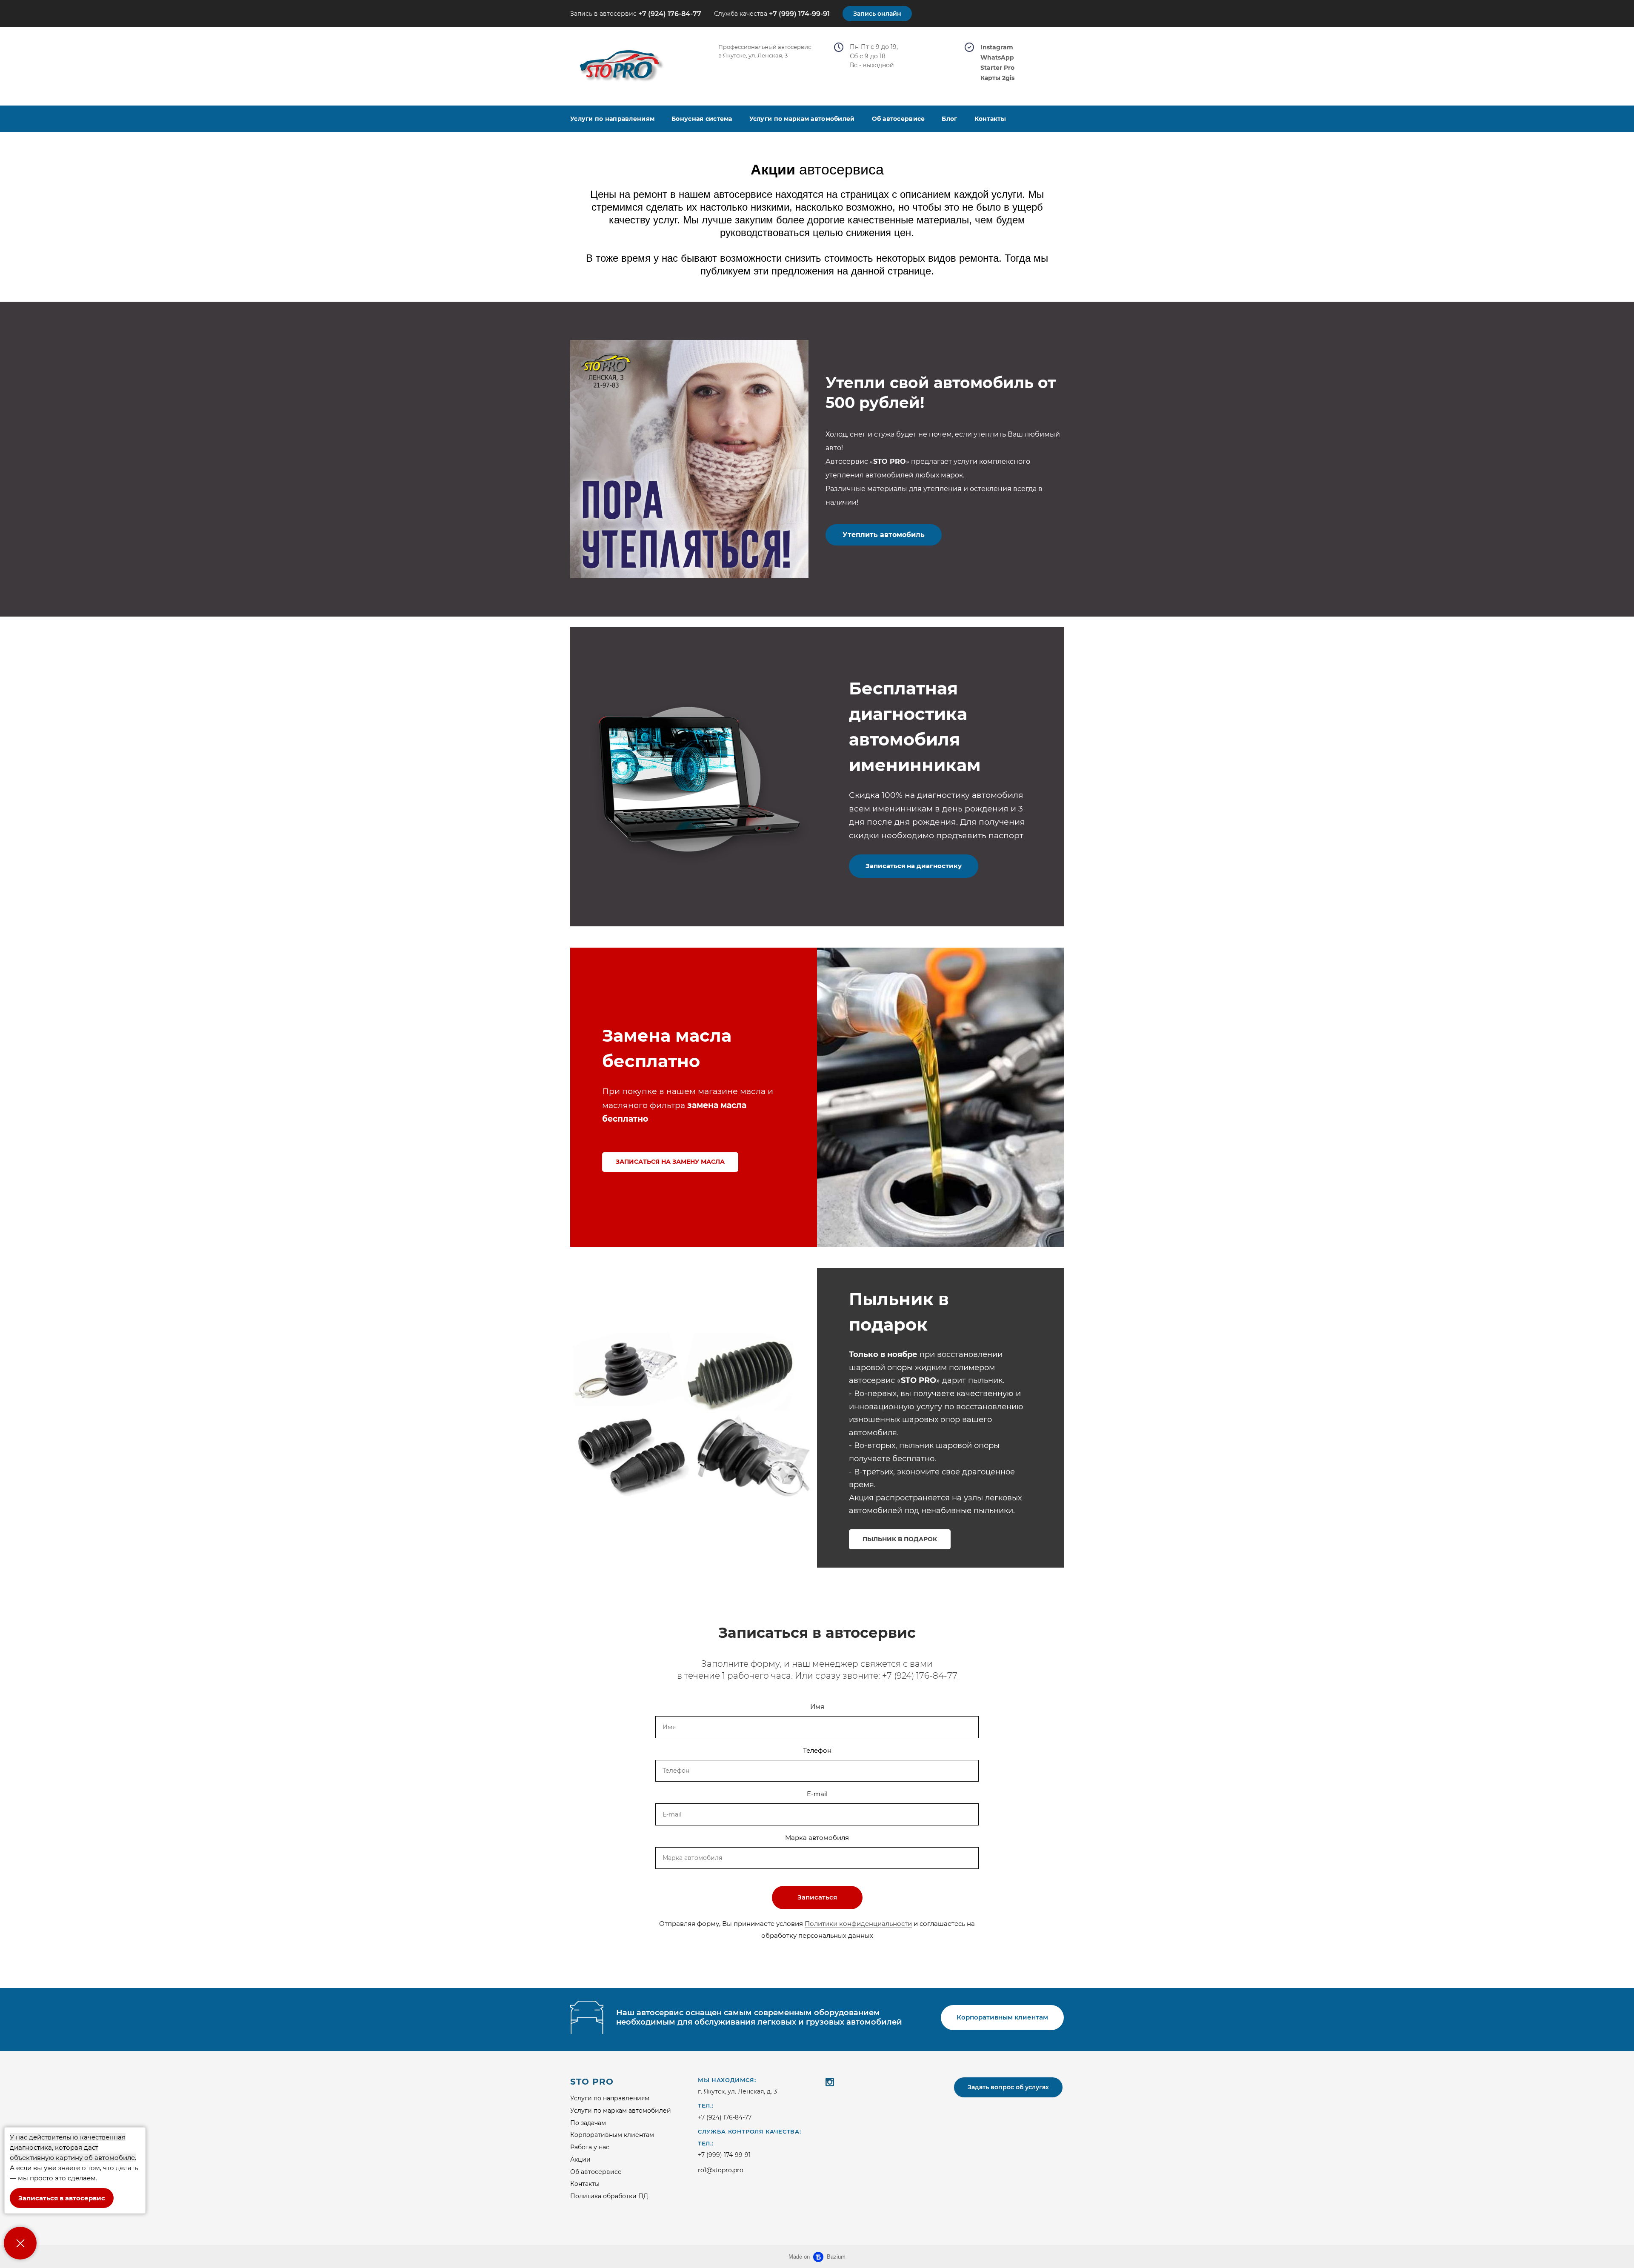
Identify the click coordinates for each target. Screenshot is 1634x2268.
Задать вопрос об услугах (1008, 2087)
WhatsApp (997, 58)
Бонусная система (702, 119)
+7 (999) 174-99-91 (799, 14)
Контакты (990, 119)
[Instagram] (830, 2082)
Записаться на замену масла (670, 1162)
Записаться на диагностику (914, 866)
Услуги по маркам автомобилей (802, 119)
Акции (580, 2159)
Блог (949, 119)
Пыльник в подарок (900, 1539)
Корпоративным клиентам (612, 2135)
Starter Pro (997, 68)
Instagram (997, 47)
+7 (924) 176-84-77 (670, 14)
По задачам (588, 2123)
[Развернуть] (20, 2243)
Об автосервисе (898, 119)
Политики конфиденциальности (858, 1924)
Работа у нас (590, 2147)
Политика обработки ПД (609, 2196)
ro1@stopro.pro (721, 2170)
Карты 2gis (997, 78)
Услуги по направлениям (612, 119)
